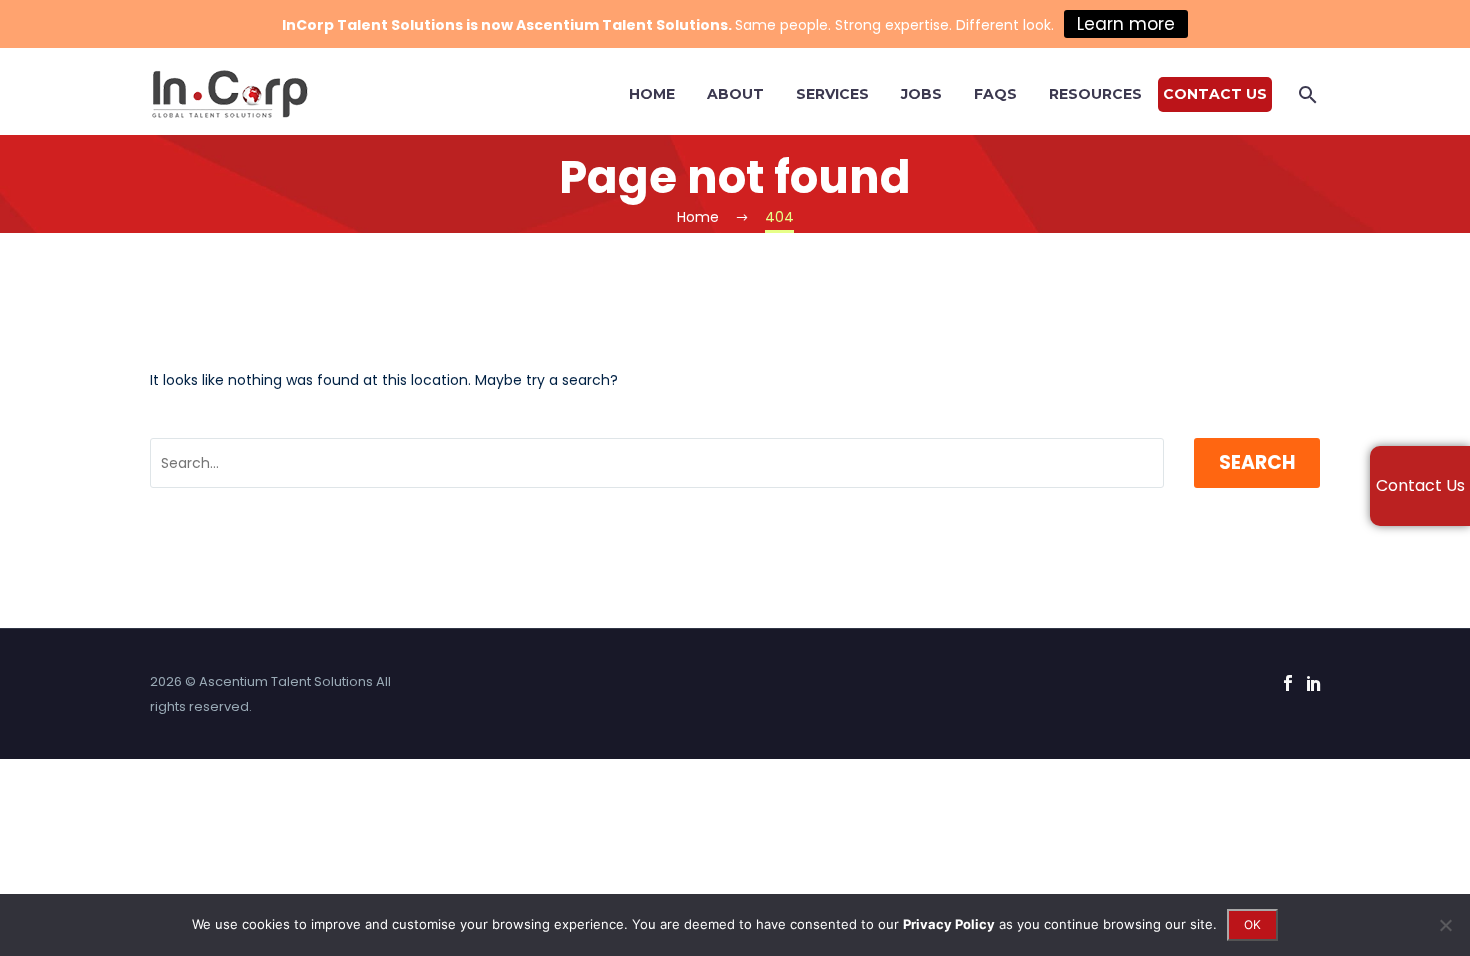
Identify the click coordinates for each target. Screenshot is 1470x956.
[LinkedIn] (1314, 683)
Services (832, 94)
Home (652, 94)
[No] (1445, 925)
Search (1257, 462)
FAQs (995, 94)
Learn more (1126, 24)
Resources (1095, 94)
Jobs (921, 94)
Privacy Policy (949, 924)
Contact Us (1215, 94)
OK (1252, 924)
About (735, 94)
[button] (1308, 94)
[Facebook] (1288, 683)
